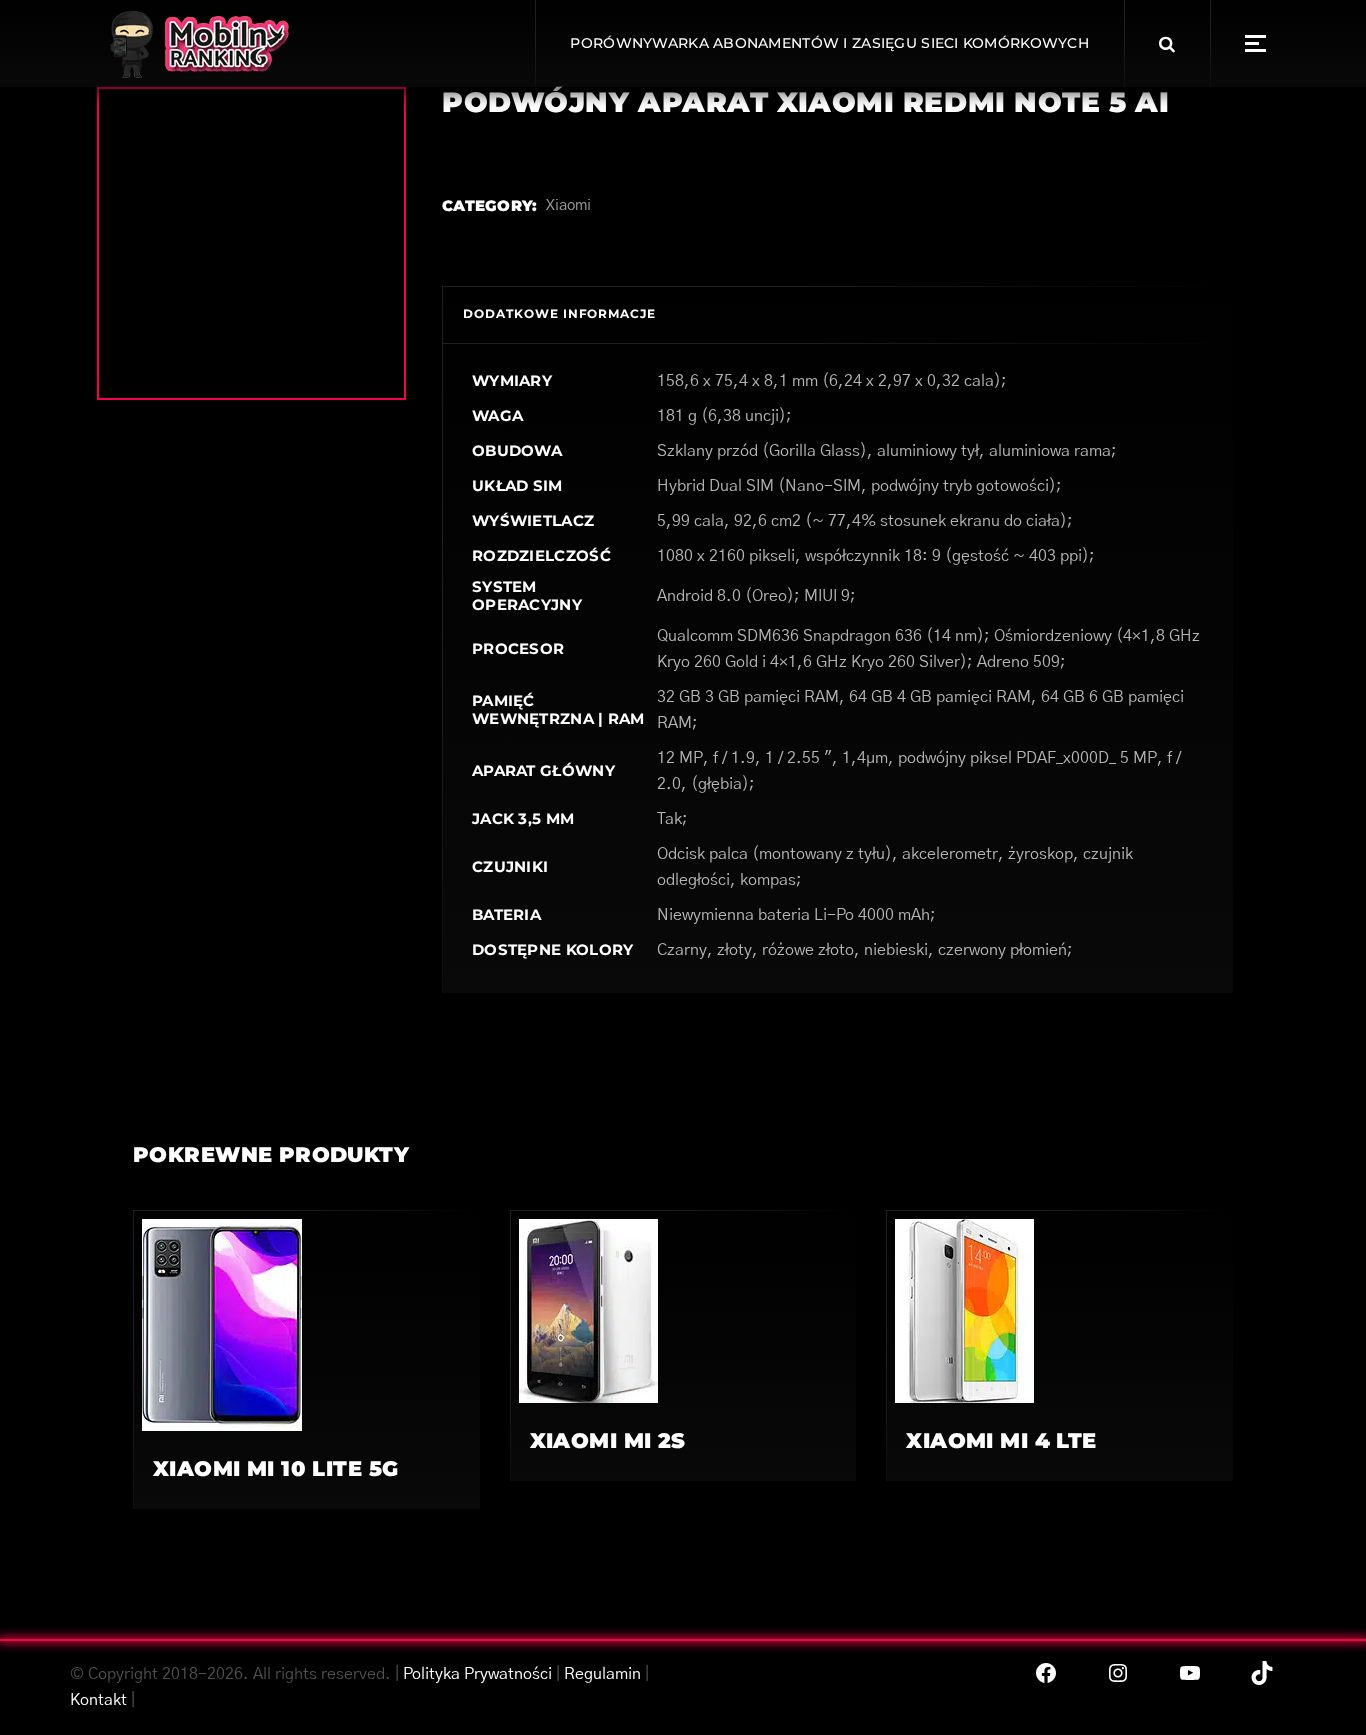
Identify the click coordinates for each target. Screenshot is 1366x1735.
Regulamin (602, 1674)
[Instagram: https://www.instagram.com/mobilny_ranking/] (1118, 1673)
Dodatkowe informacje (559, 313)
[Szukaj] (1167, 44)
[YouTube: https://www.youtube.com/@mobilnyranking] (1190, 1673)
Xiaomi (568, 205)
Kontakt (98, 1700)
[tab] (559, 314)
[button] (1255, 43)
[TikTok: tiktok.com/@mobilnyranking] (1262, 1673)
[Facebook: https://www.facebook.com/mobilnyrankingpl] (1046, 1673)
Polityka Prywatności (477, 1674)
